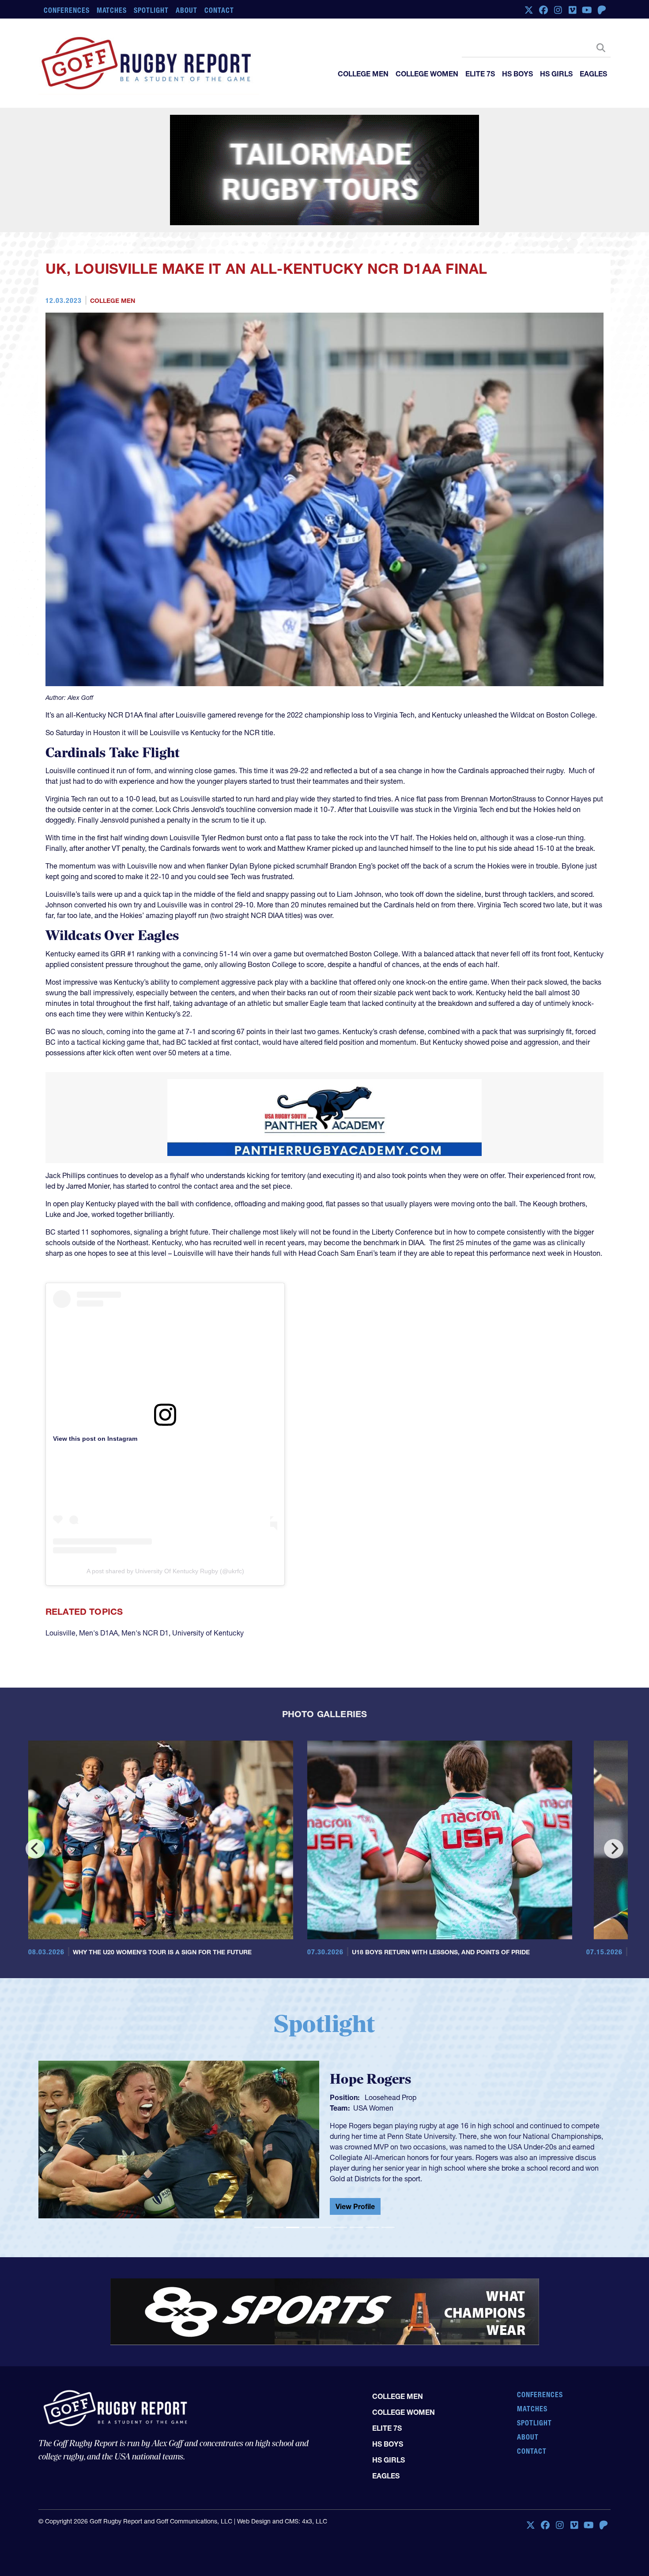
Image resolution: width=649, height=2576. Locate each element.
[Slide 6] (340, 2227)
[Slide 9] (388, 2227)
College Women (427, 74)
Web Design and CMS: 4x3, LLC (282, 2521)
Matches (112, 10)
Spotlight (151, 10)
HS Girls (556, 74)
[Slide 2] (277, 2227)
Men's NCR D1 (145, 1633)
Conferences (67, 10)
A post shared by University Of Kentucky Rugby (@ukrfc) (165, 1571)
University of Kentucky (208, 1633)
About (187, 10)
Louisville (60, 1633)
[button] (81, 2143)
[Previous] (35, 1849)
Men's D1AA (98, 1633)
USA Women (373, 2108)
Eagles (593, 74)
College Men (363, 74)
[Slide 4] (309, 2227)
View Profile (355, 2206)
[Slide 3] (293, 2227)
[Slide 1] (261, 2227)
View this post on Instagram (95, 1439)
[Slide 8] (372, 2227)
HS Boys (517, 74)
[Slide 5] (324, 2227)
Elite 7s (480, 74)
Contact (219, 10)
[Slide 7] (356, 2227)
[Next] (614, 1849)
